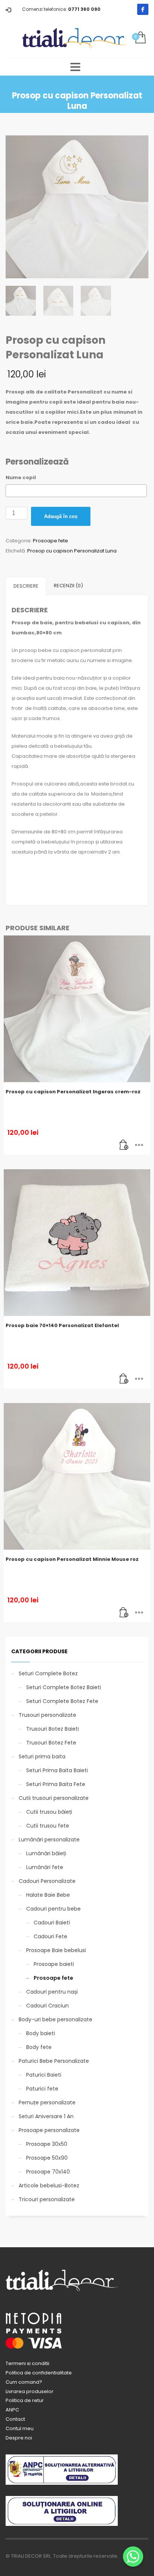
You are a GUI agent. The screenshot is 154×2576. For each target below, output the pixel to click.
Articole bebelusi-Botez (49, 2186)
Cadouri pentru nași (52, 1992)
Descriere (26, 586)
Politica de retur (25, 2400)
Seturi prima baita (42, 1756)
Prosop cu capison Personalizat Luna (72, 551)
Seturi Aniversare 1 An (46, 2116)
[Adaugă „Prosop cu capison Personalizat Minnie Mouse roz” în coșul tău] (124, 1613)
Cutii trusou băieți (49, 1812)
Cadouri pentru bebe (53, 1909)
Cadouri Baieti (52, 1923)
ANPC (12, 2410)
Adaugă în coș (61, 516)
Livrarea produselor (30, 2391)
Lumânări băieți (46, 1853)
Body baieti (41, 2033)
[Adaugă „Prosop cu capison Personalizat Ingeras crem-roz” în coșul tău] (124, 1145)
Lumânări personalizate (49, 1840)
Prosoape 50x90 (47, 2158)
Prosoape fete (50, 541)
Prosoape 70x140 (48, 2172)
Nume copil (21, 477)
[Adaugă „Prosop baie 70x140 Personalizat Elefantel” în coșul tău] (124, 1379)
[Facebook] (143, 9)
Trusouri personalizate (47, 1715)
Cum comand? (24, 2382)
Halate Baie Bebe (48, 1895)
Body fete (39, 2047)
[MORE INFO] (139, 1145)
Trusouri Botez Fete (51, 1743)
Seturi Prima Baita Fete (56, 1784)
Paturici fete (42, 2089)
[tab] (26, 586)
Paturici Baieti (44, 2075)
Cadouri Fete (50, 1936)
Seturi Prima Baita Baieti (57, 1770)
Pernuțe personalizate (47, 2102)
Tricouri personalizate (47, 2199)
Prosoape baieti (54, 1964)
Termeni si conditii (27, 2363)
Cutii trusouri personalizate (54, 1798)
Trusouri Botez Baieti (53, 1729)
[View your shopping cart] (140, 38)
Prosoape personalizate (49, 2130)
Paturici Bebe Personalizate (54, 2061)
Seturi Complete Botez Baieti (64, 1687)
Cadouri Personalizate (47, 1881)
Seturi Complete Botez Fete (62, 1701)
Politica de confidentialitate (39, 2373)
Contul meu (20, 2428)
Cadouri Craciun (47, 2006)
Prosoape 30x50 (47, 2144)
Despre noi (19, 2438)
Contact (15, 2419)
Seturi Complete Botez (48, 1673)
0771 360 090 (84, 9)
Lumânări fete (45, 1867)
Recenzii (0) (68, 586)
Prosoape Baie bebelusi (56, 1950)
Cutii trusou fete (48, 1826)
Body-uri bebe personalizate (56, 2019)
